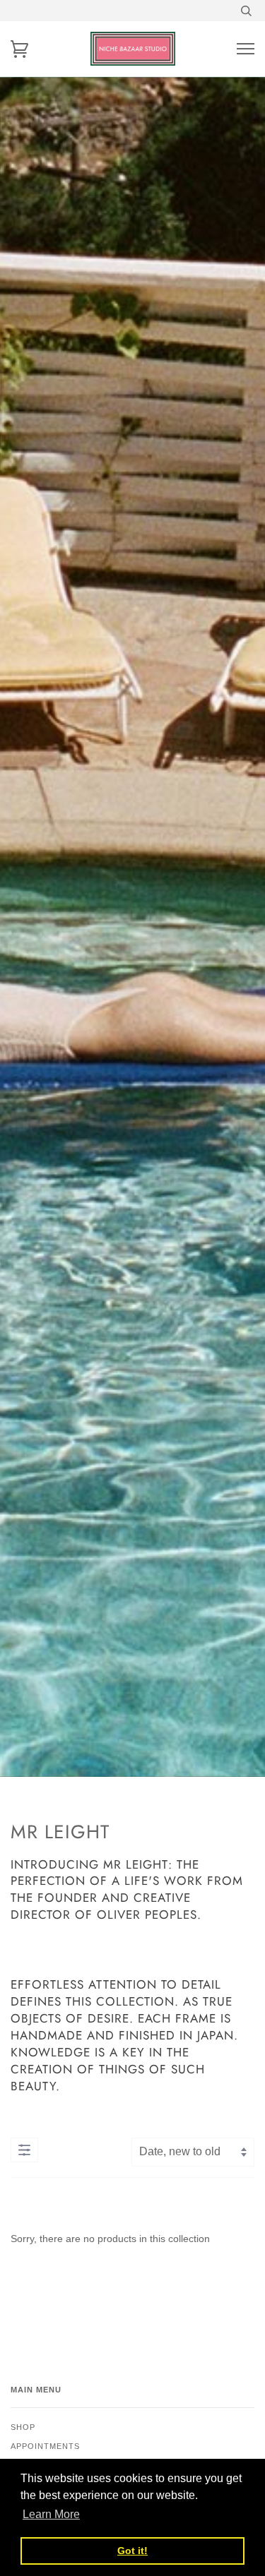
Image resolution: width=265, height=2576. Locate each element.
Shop (23, 2427)
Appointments (45, 2446)
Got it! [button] (132, 2551)
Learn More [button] (51, 2514)
